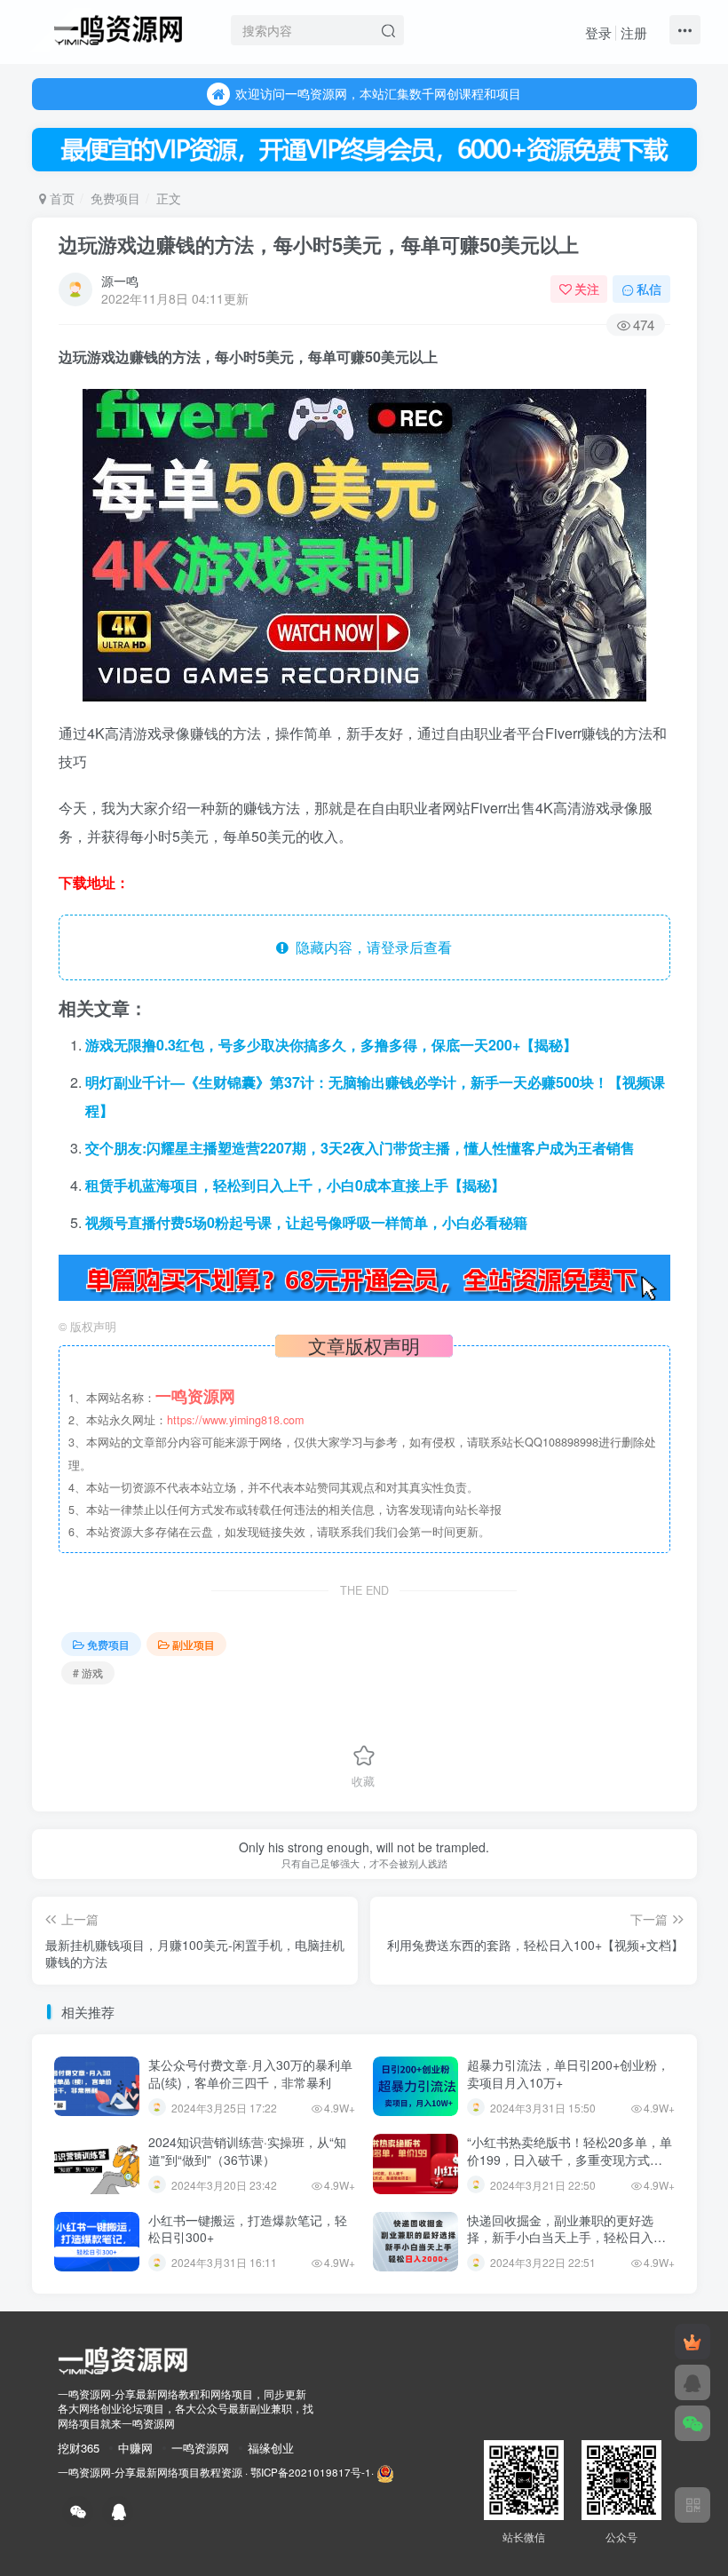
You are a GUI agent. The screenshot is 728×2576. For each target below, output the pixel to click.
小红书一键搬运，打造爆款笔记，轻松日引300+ (248, 2229)
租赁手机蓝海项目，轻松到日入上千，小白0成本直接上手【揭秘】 (295, 1185)
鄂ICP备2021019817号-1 (311, 2473)
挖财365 (79, 2448)
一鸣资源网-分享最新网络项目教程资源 (150, 2473)
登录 (598, 32)
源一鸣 (120, 281)
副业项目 (194, 1644)
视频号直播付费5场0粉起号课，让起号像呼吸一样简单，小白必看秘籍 (306, 1222)
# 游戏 (88, 1672)
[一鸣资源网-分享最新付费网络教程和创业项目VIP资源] (118, 28)
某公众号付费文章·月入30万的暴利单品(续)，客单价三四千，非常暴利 (250, 2073)
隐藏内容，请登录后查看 (370, 947)
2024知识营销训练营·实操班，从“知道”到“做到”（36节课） (247, 2151)
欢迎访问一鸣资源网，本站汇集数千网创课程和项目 (378, 93)
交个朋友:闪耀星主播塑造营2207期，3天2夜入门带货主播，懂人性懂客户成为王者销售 (360, 1148)
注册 (634, 32)
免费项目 (115, 198)
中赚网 (135, 2448)
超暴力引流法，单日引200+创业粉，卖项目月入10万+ (568, 2073)
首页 (60, 198)
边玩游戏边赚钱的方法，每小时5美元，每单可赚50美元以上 (319, 244)
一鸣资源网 (200, 2448)
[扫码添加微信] (692, 2423)
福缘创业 (271, 2448)
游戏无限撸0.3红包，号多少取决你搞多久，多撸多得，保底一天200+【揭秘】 (331, 1045)
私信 (649, 289)
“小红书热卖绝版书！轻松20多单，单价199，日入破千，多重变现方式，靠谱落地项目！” (570, 2159)
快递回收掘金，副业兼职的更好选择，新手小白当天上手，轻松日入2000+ (560, 2237)
